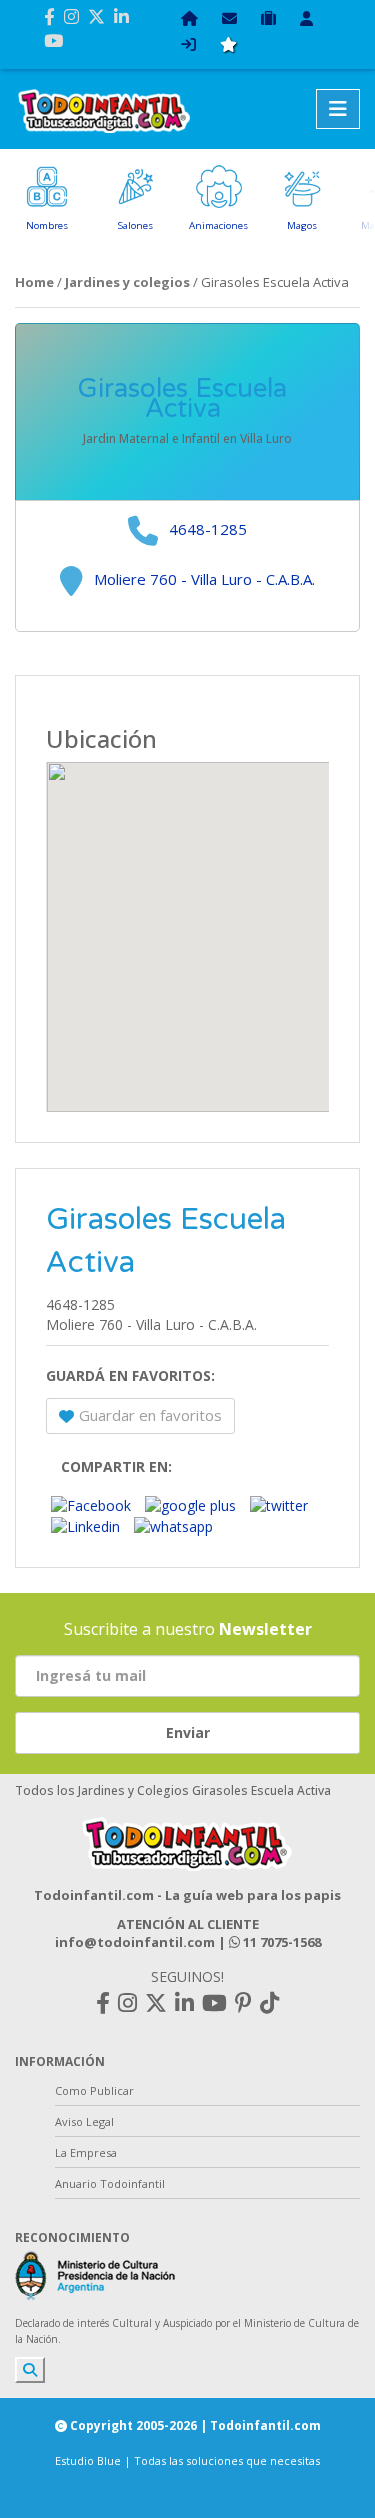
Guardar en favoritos (150, 1415)
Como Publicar (94, 2090)
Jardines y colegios (127, 282)
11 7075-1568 (280, 1942)
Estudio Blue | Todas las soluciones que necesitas (187, 2460)
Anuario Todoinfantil (110, 2183)
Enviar (188, 1732)
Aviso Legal (84, 2121)
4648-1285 (208, 529)
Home (34, 282)
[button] (188, 925)
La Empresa (86, 2152)
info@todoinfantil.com (135, 1942)
